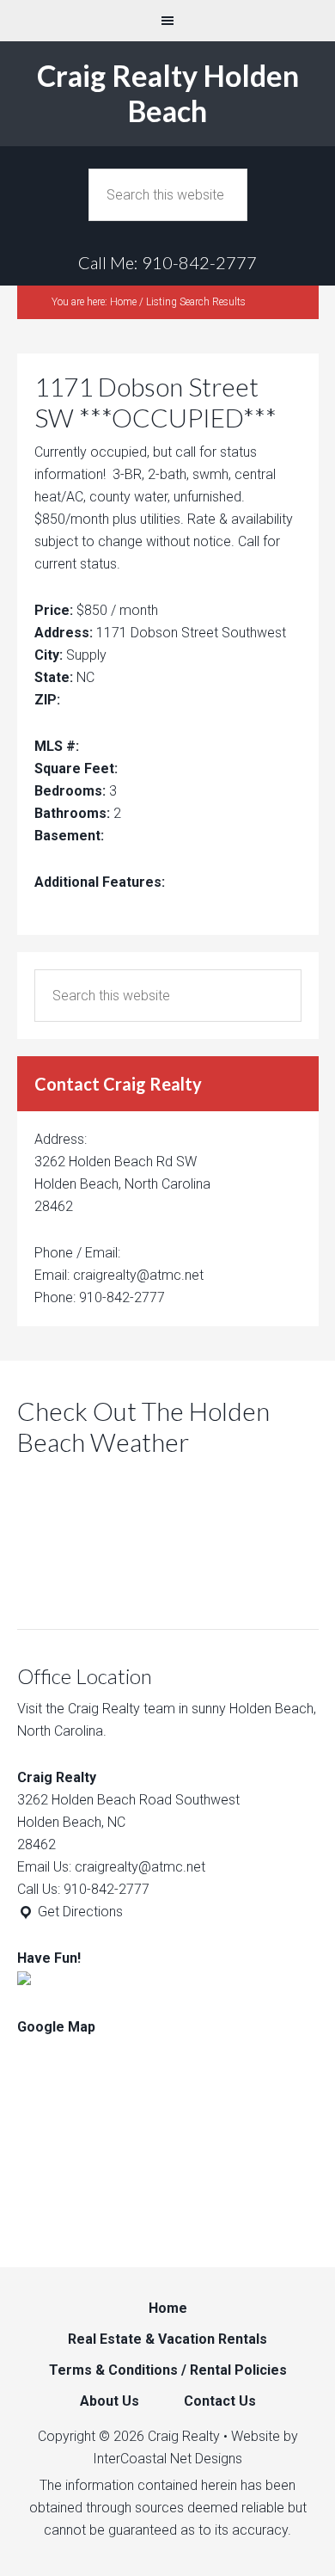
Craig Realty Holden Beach (168, 93)
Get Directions (79, 1912)
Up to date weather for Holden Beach (107, 1586)
